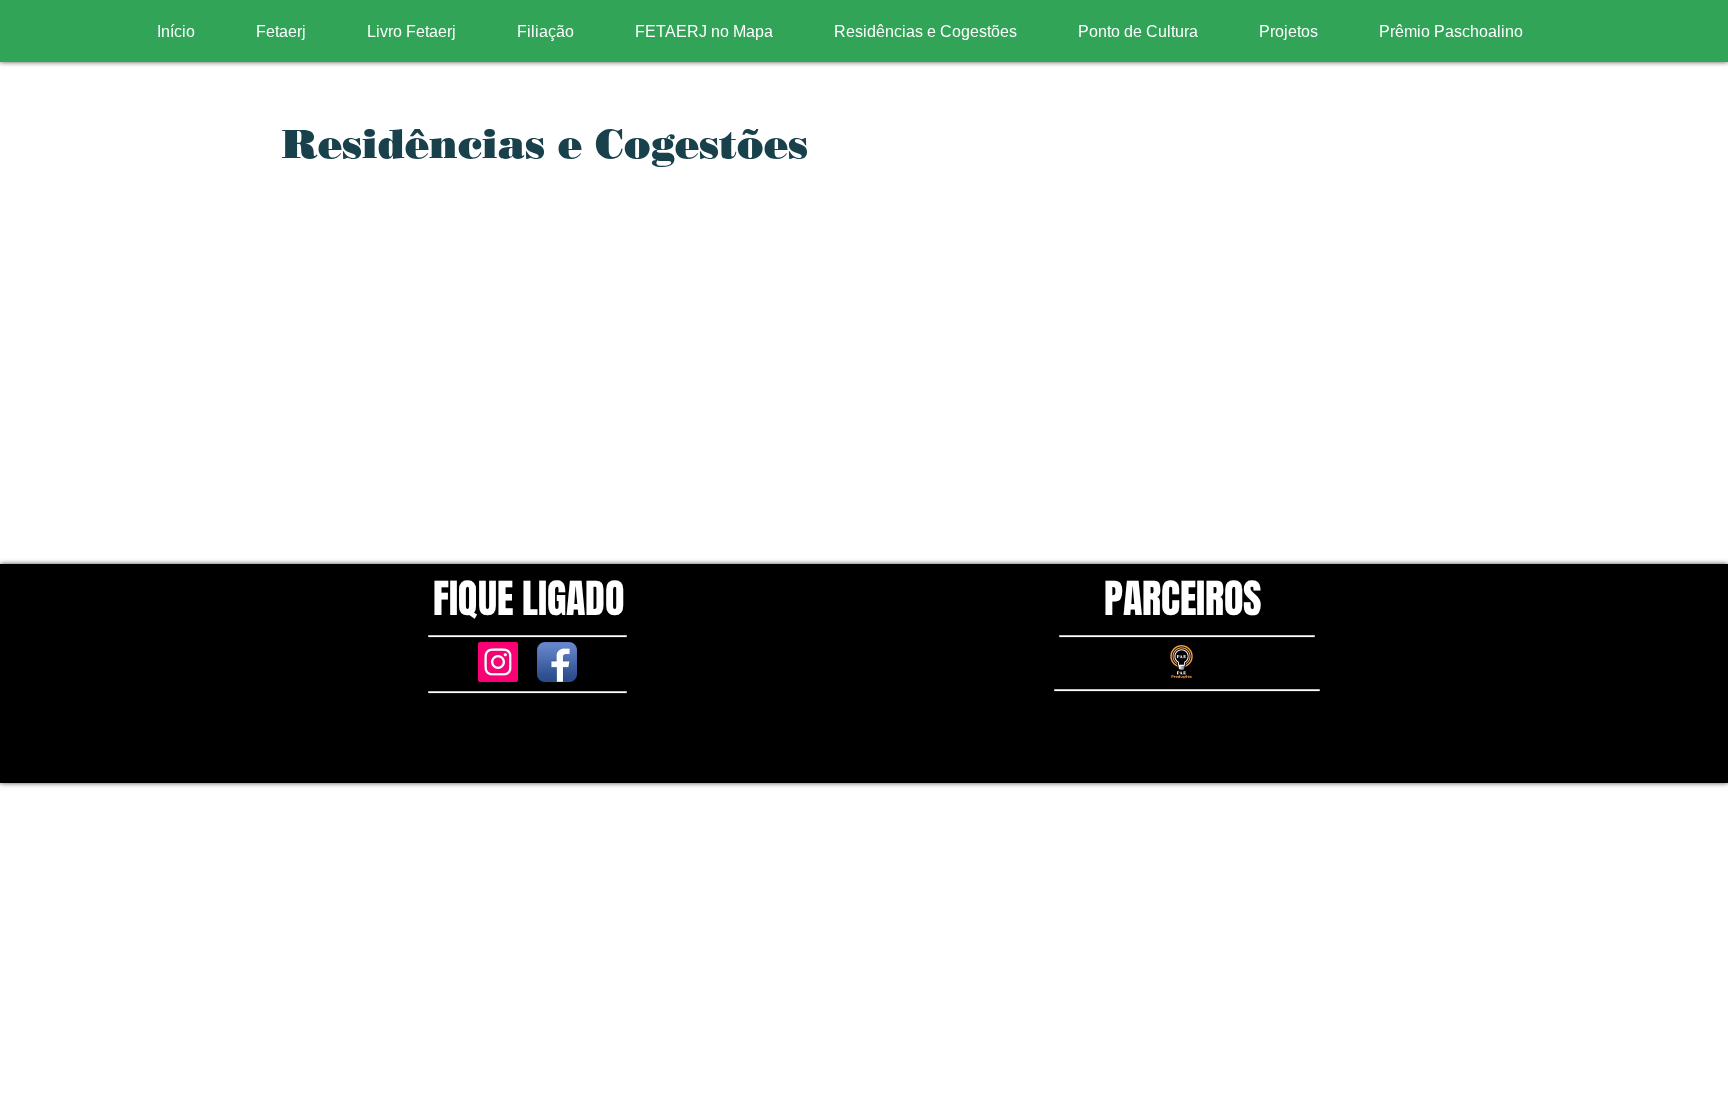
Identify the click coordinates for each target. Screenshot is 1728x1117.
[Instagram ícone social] (498, 662)
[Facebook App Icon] (557, 662)
